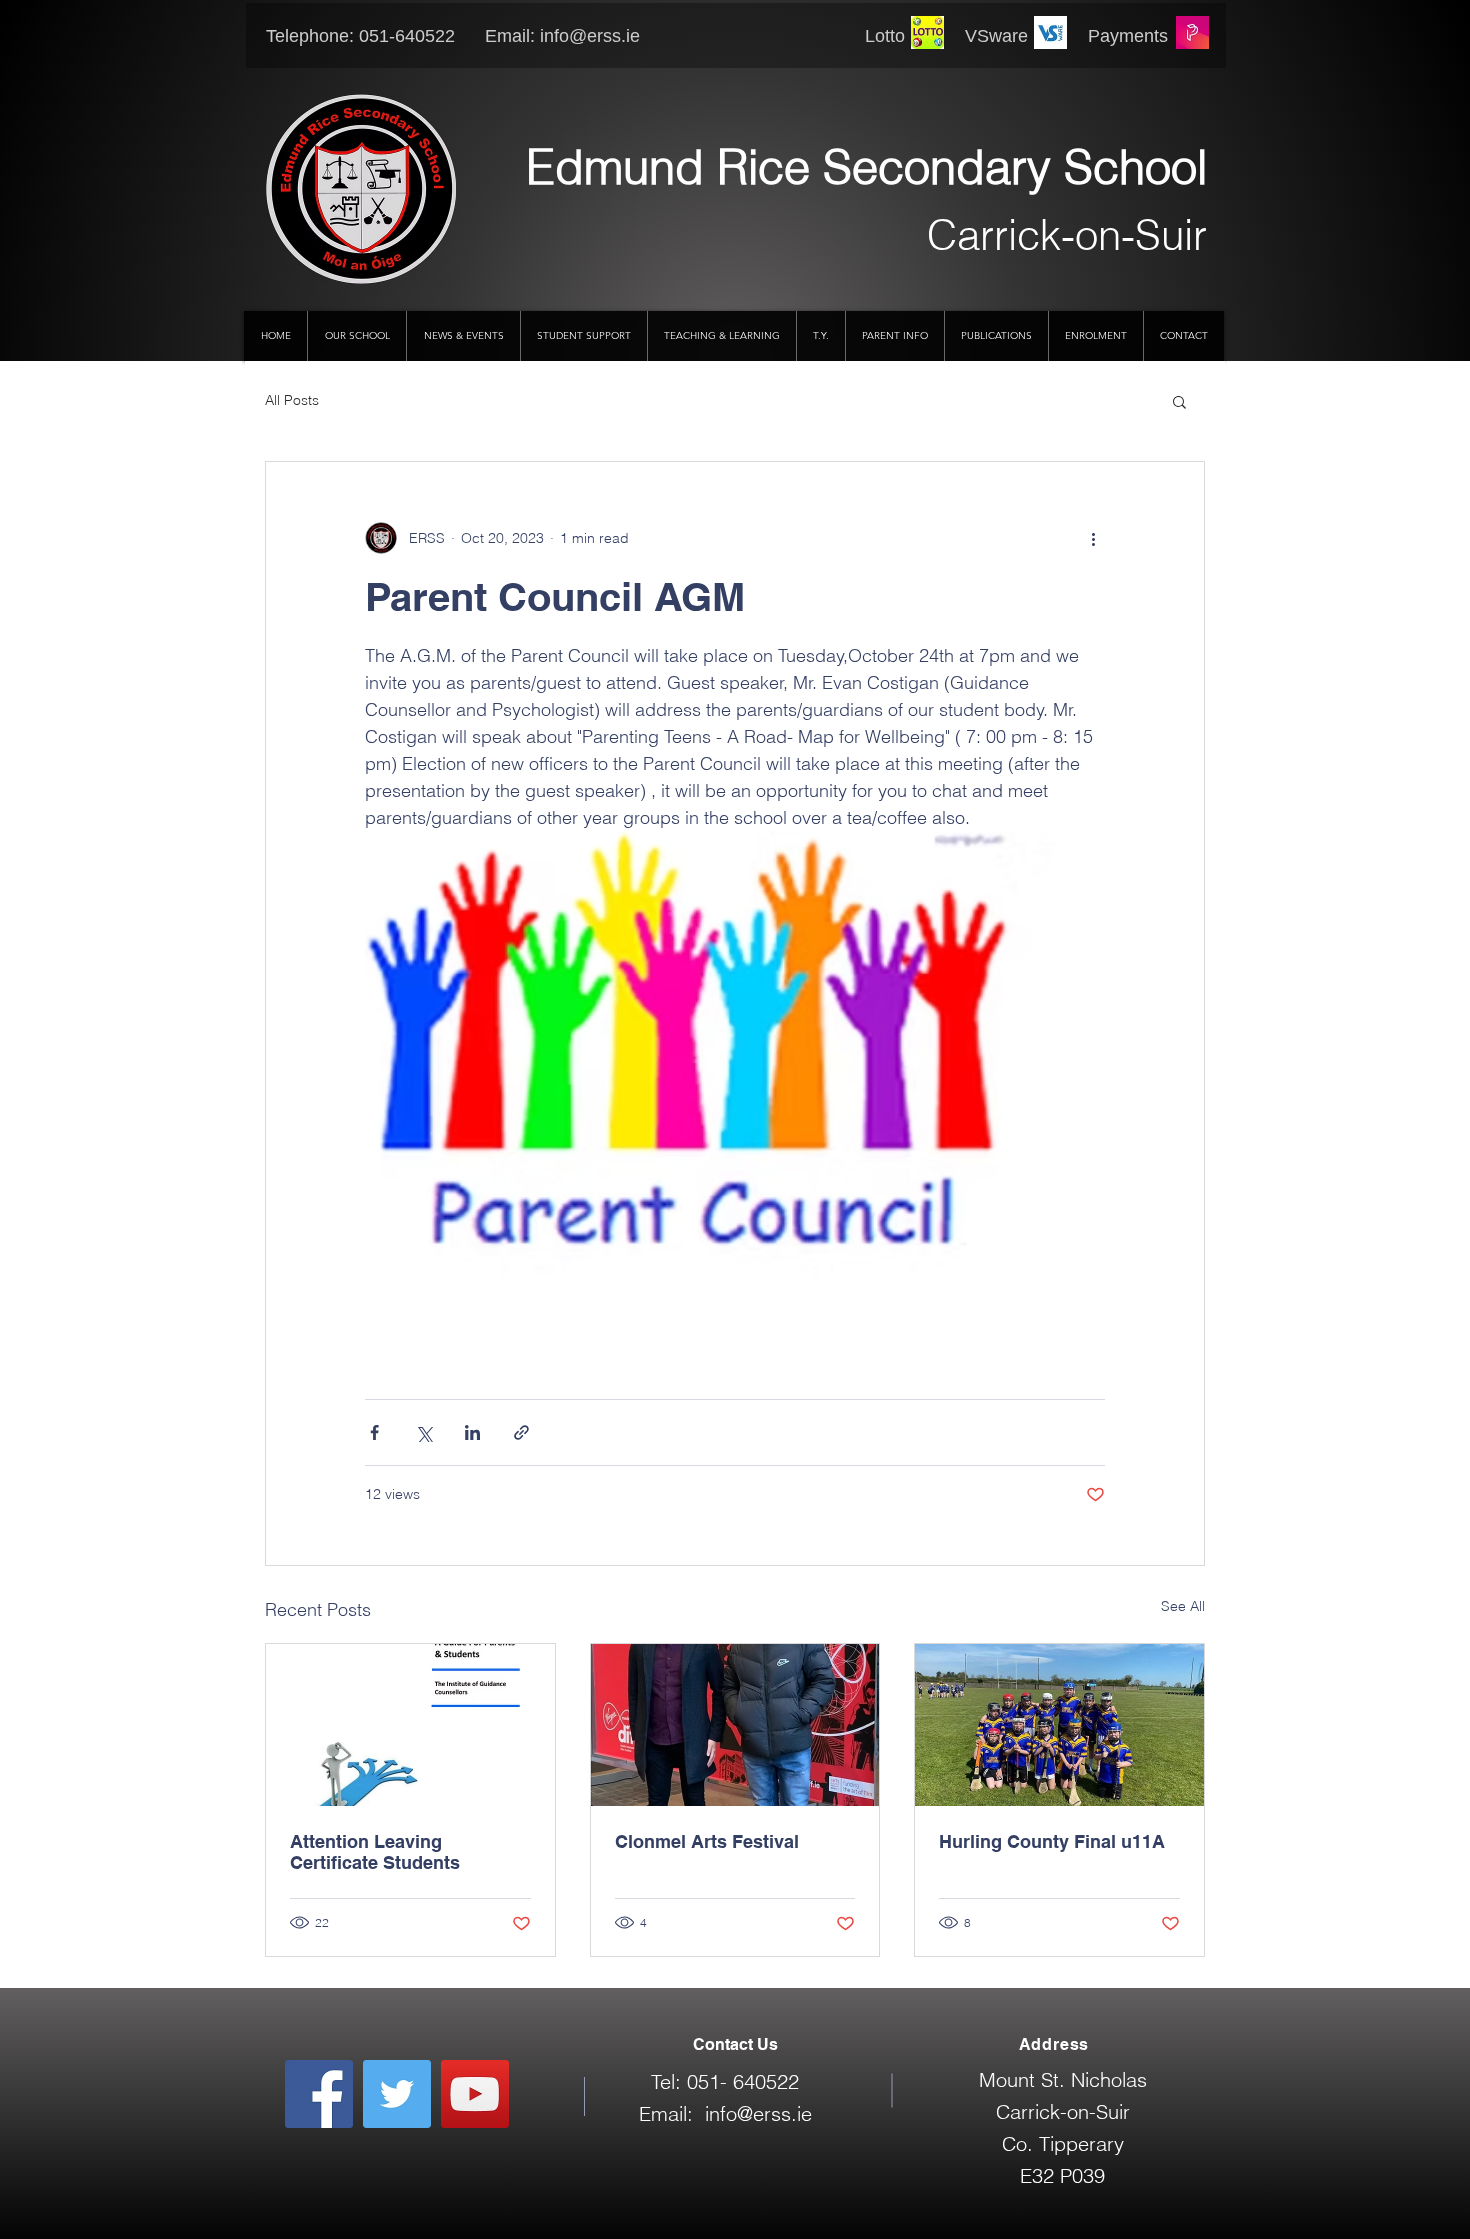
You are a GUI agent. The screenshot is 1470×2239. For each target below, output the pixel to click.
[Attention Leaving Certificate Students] (410, 1725)
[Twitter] (397, 2094)
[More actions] (1093, 538)
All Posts (292, 400)
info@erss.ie (590, 36)
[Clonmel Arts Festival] (735, 1725)
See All (1183, 1606)
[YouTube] (475, 2094)
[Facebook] (319, 2094)
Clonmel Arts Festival (707, 1841)
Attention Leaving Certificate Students (375, 1852)
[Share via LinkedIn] (472, 1432)
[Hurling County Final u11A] (1059, 1725)
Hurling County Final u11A (1052, 1841)
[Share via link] (521, 1432)
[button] (1179, 401)
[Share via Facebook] (374, 1432)
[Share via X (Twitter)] (423, 1432)
